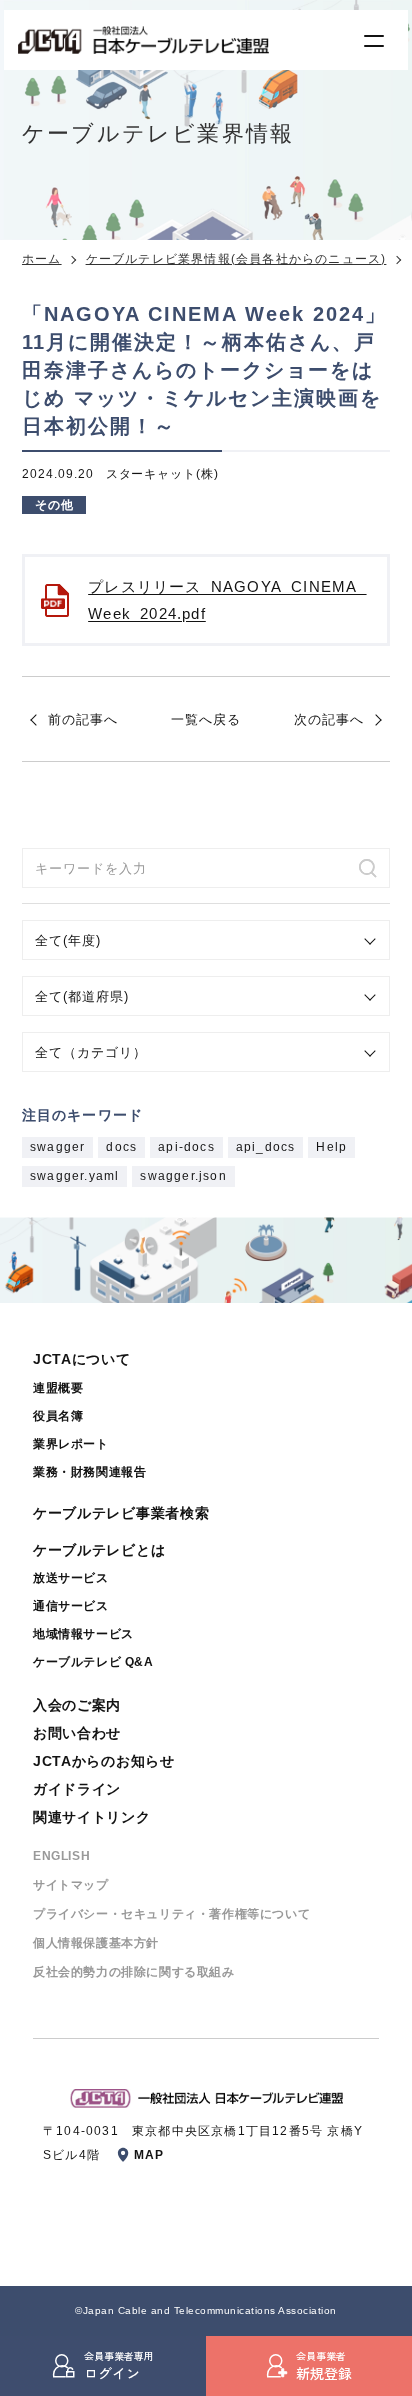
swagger (57, 1147)
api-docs (186, 1147)
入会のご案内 (77, 1705)
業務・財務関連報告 (89, 1472)
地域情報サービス (83, 1634)
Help (331, 1147)
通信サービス (71, 1606)
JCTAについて (82, 1359)
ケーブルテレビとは (99, 1550)
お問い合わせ (77, 1733)
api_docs (266, 1147)
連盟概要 (58, 1388)
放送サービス (71, 1578)
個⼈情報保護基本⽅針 (96, 1943)
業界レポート (71, 1444)
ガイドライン (77, 1789)
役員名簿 (58, 1416)
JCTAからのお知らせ (104, 1761)
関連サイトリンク (92, 1817)
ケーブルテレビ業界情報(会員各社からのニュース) (236, 259)
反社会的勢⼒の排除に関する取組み (134, 1972)
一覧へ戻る (206, 719)
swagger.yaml (74, 1176)
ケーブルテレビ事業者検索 (121, 1513)
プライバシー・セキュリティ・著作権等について (171, 1914)
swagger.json (183, 1176)
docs (121, 1147)
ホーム (42, 259)
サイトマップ (71, 1885)
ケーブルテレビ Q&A (93, 1662)
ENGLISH (61, 1856)
